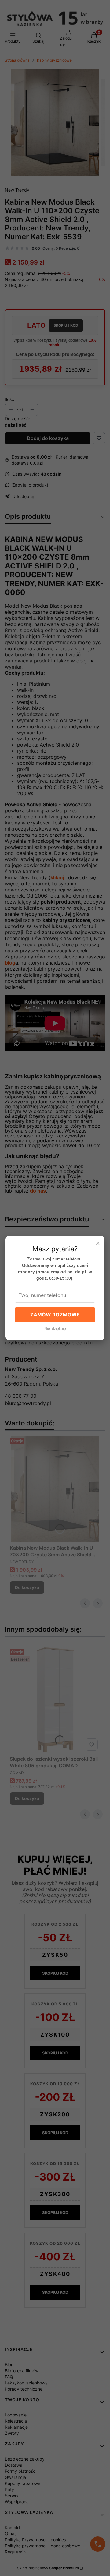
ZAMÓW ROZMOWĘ (55, 1315)
